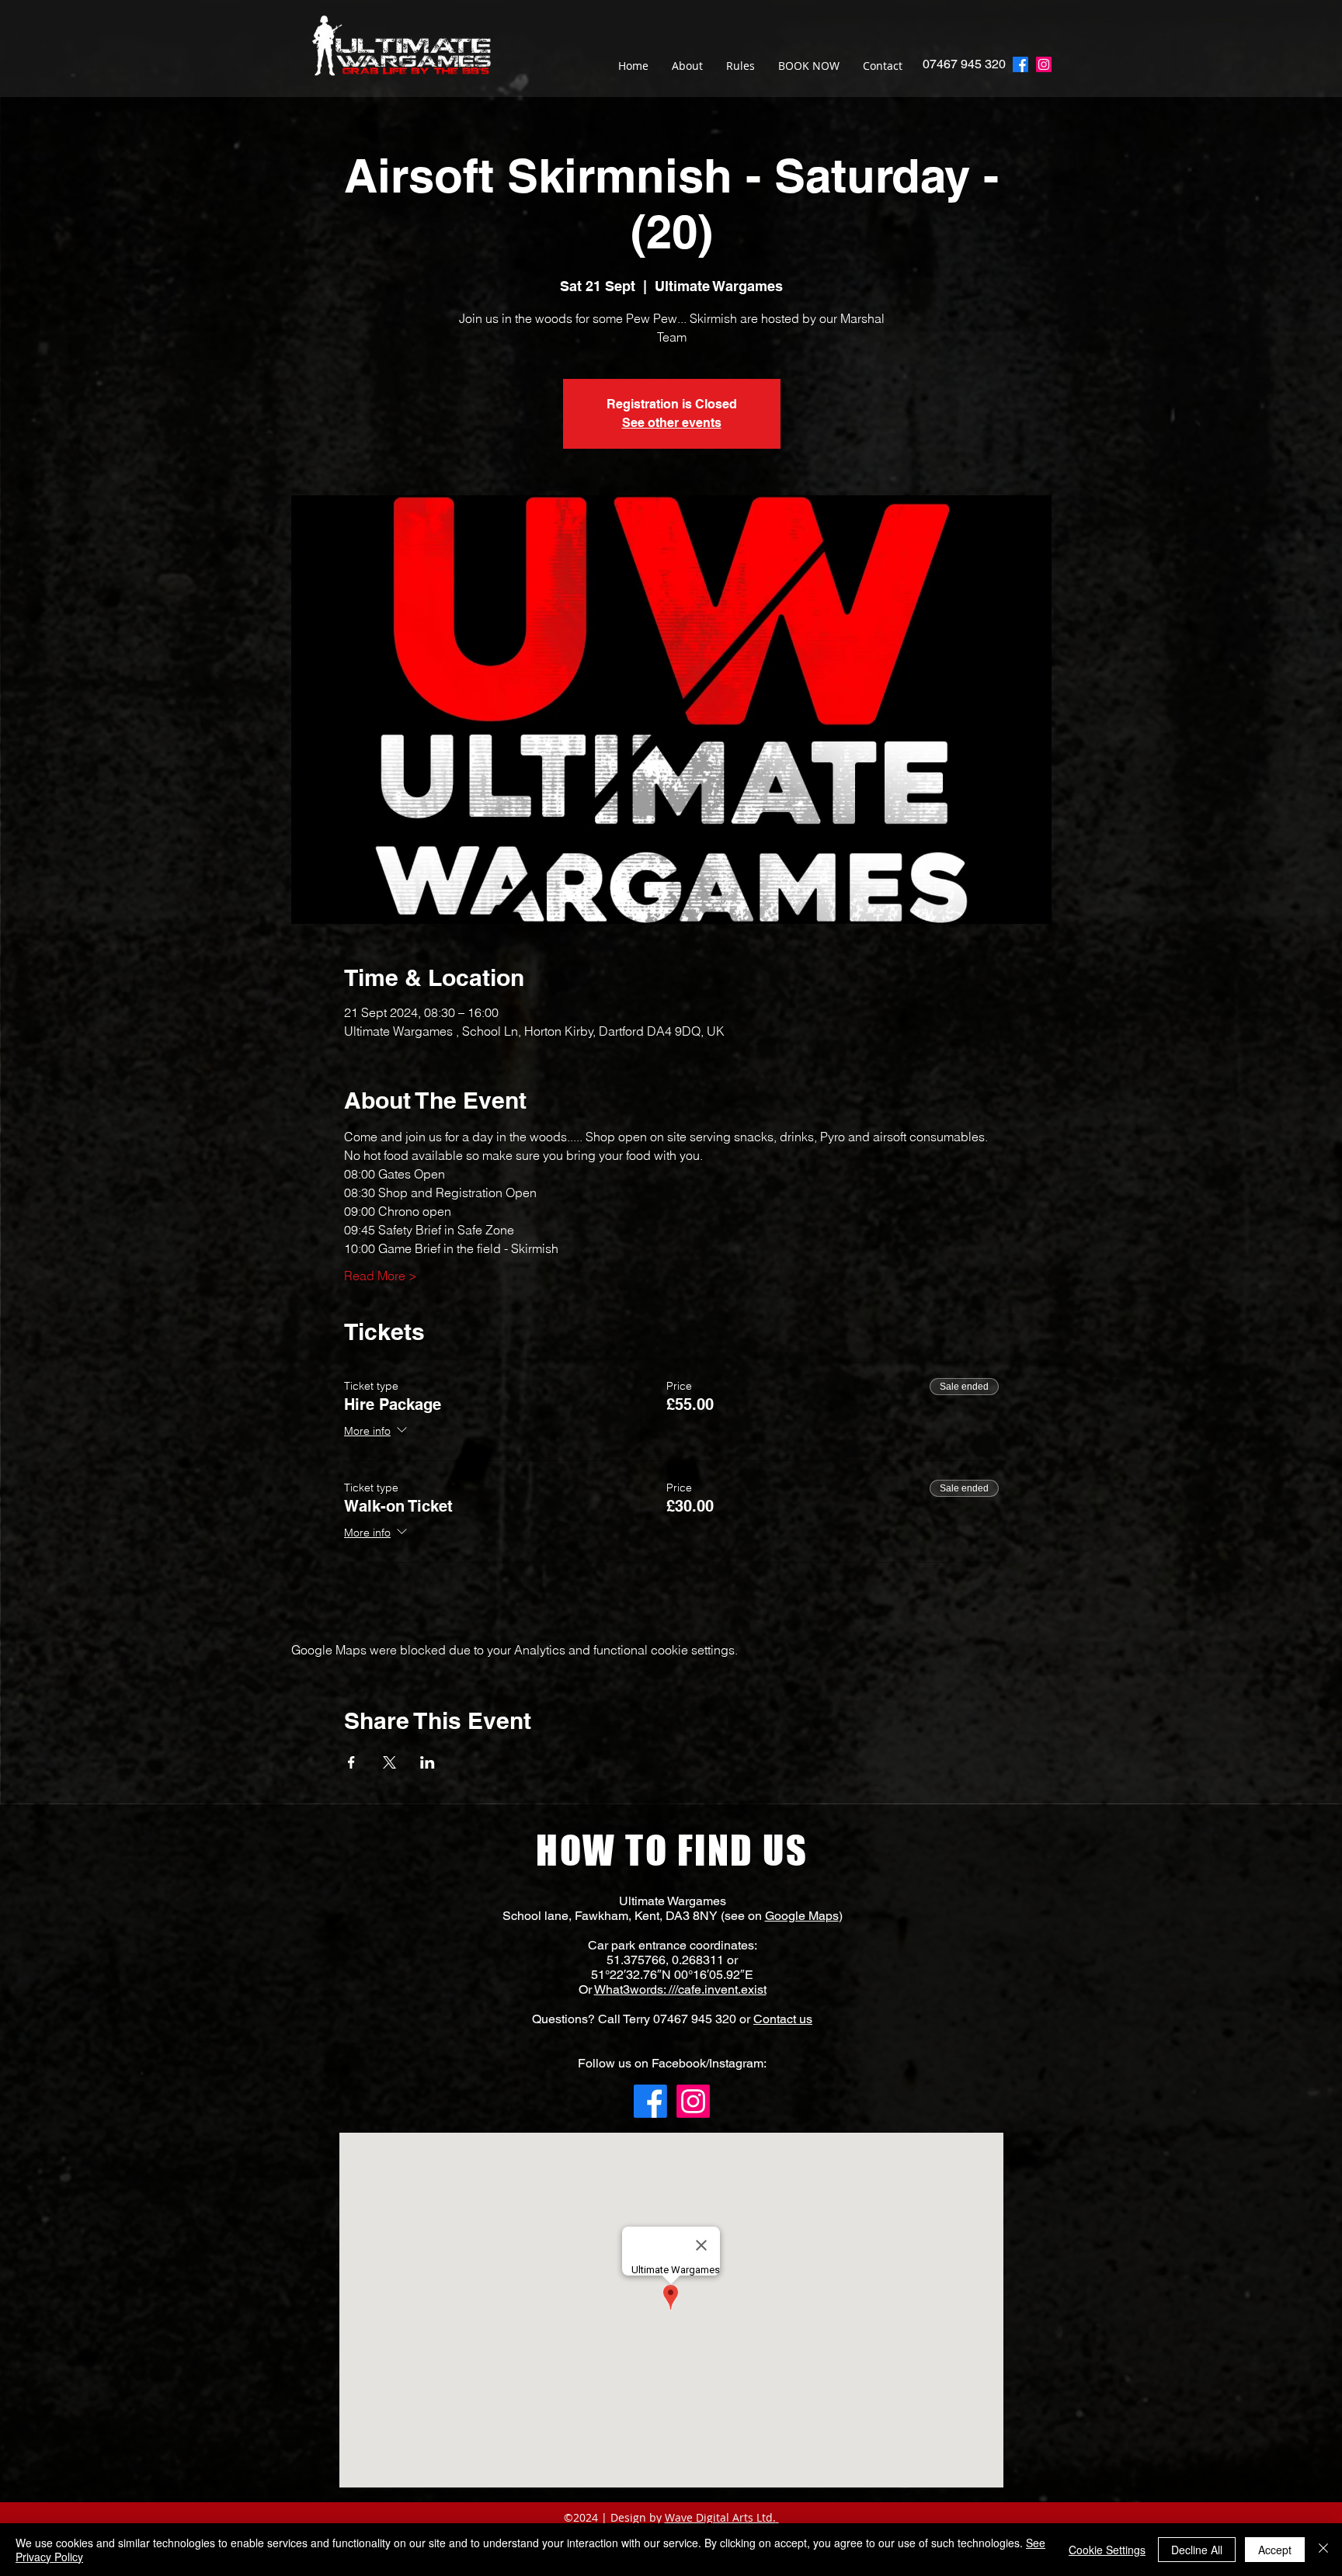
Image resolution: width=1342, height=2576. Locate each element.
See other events (672, 423)
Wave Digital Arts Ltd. (720, 2517)
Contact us (783, 2019)
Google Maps (802, 1916)
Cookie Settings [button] (1107, 2550)
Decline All (1197, 2550)
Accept (1275, 2550)
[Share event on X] (389, 1762)
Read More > (381, 1276)
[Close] (1323, 2550)
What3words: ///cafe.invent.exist (680, 1989)
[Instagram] (1044, 64)
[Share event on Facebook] (351, 1762)
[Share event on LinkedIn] (428, 1762)
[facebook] (1020, 64)
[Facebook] (650, 2101)
